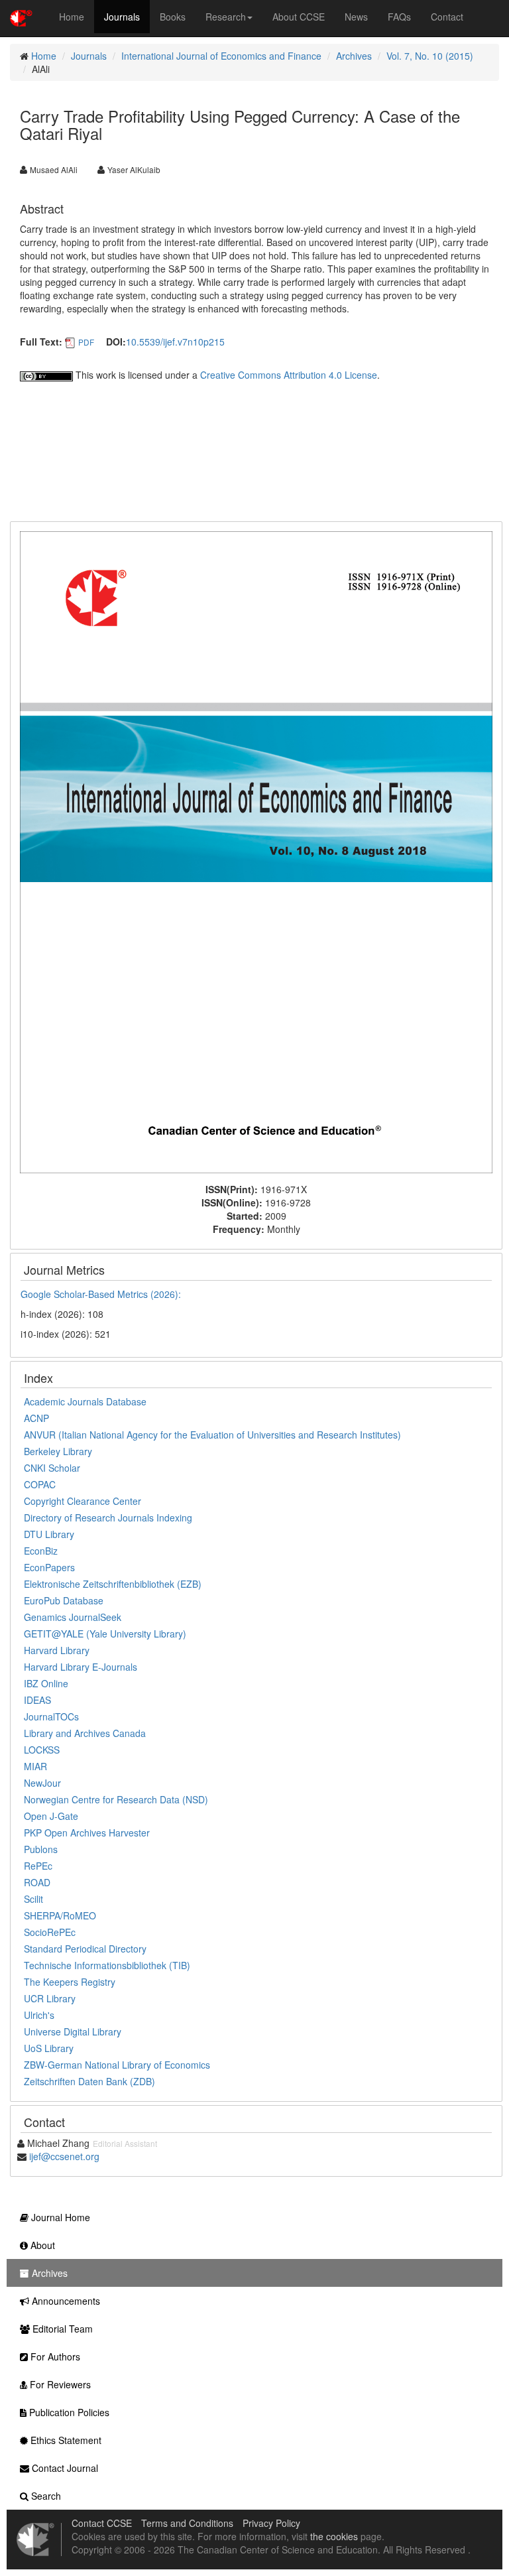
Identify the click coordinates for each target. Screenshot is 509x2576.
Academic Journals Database (85, 1401)
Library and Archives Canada (85, 1733)
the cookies (334, 2536)
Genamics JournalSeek (73, 1617)
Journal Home (59, 2217)
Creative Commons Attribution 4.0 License (289, 375)
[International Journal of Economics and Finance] (256, 851)
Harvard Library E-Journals (81, 1667)
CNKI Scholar (52, 1468)
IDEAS (37, 1700)
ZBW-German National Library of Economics (117, 2065)
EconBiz (41, 1551)
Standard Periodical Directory (85, 1949)
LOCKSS (42, 1750)
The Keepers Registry (70, 1982)
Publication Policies (68, 2412)
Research (226, 17)
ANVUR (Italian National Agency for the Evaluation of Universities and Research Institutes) (212, 1435)
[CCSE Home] (21, 17)
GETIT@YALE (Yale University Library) (105, 1634)
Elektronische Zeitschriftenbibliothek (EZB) (113, 1584)
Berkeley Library (58, 1451)
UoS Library (49, 2048)
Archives (354, 56)
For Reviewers (59, 2384)
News (356, 17)
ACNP (36, 1418)
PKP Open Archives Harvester (87, 1833)
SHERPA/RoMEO (60, 1915)
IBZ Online (46, 1683)
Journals (122, 17)
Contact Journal (64, 2468)
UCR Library (50, 1998)
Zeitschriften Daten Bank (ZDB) (89, 2081)
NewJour (42, 1783)
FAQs (399, 17)
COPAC (40, 1484)
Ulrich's (39, 2015)
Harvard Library (57, 1650)
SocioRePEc (50, 1932)
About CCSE (299, 17)
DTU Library (49, 1534)
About (41, 2245)
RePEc (38, 1866)
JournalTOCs (51, 1716)
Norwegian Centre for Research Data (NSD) (116, 1799)
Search (45, 2496)
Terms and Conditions (187, 2523)
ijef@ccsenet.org (64, 2156)
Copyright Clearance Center (83, 1501)
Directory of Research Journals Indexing (108, 1517)
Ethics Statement (65, 2440)
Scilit (33, 1899)
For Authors (54, 2356)
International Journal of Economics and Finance (221, 56)
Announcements (65, 2301)
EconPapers (49, 1567)
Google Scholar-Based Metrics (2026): (102, 1294)
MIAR (35, 1766)
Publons (41, 1849)
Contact (447, 17)
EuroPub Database (64, 1600)
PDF (86, 342)
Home (72, 17)
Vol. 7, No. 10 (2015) (430, 56)
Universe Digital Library (73, 2031)
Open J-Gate (51, 1816)
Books (173, 17)
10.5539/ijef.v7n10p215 (175, 342)
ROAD (37, 1882)
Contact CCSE (102, 2523)
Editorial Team (61, 2329)
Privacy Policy (271, 2523)
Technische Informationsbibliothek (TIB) (107, 1965)
